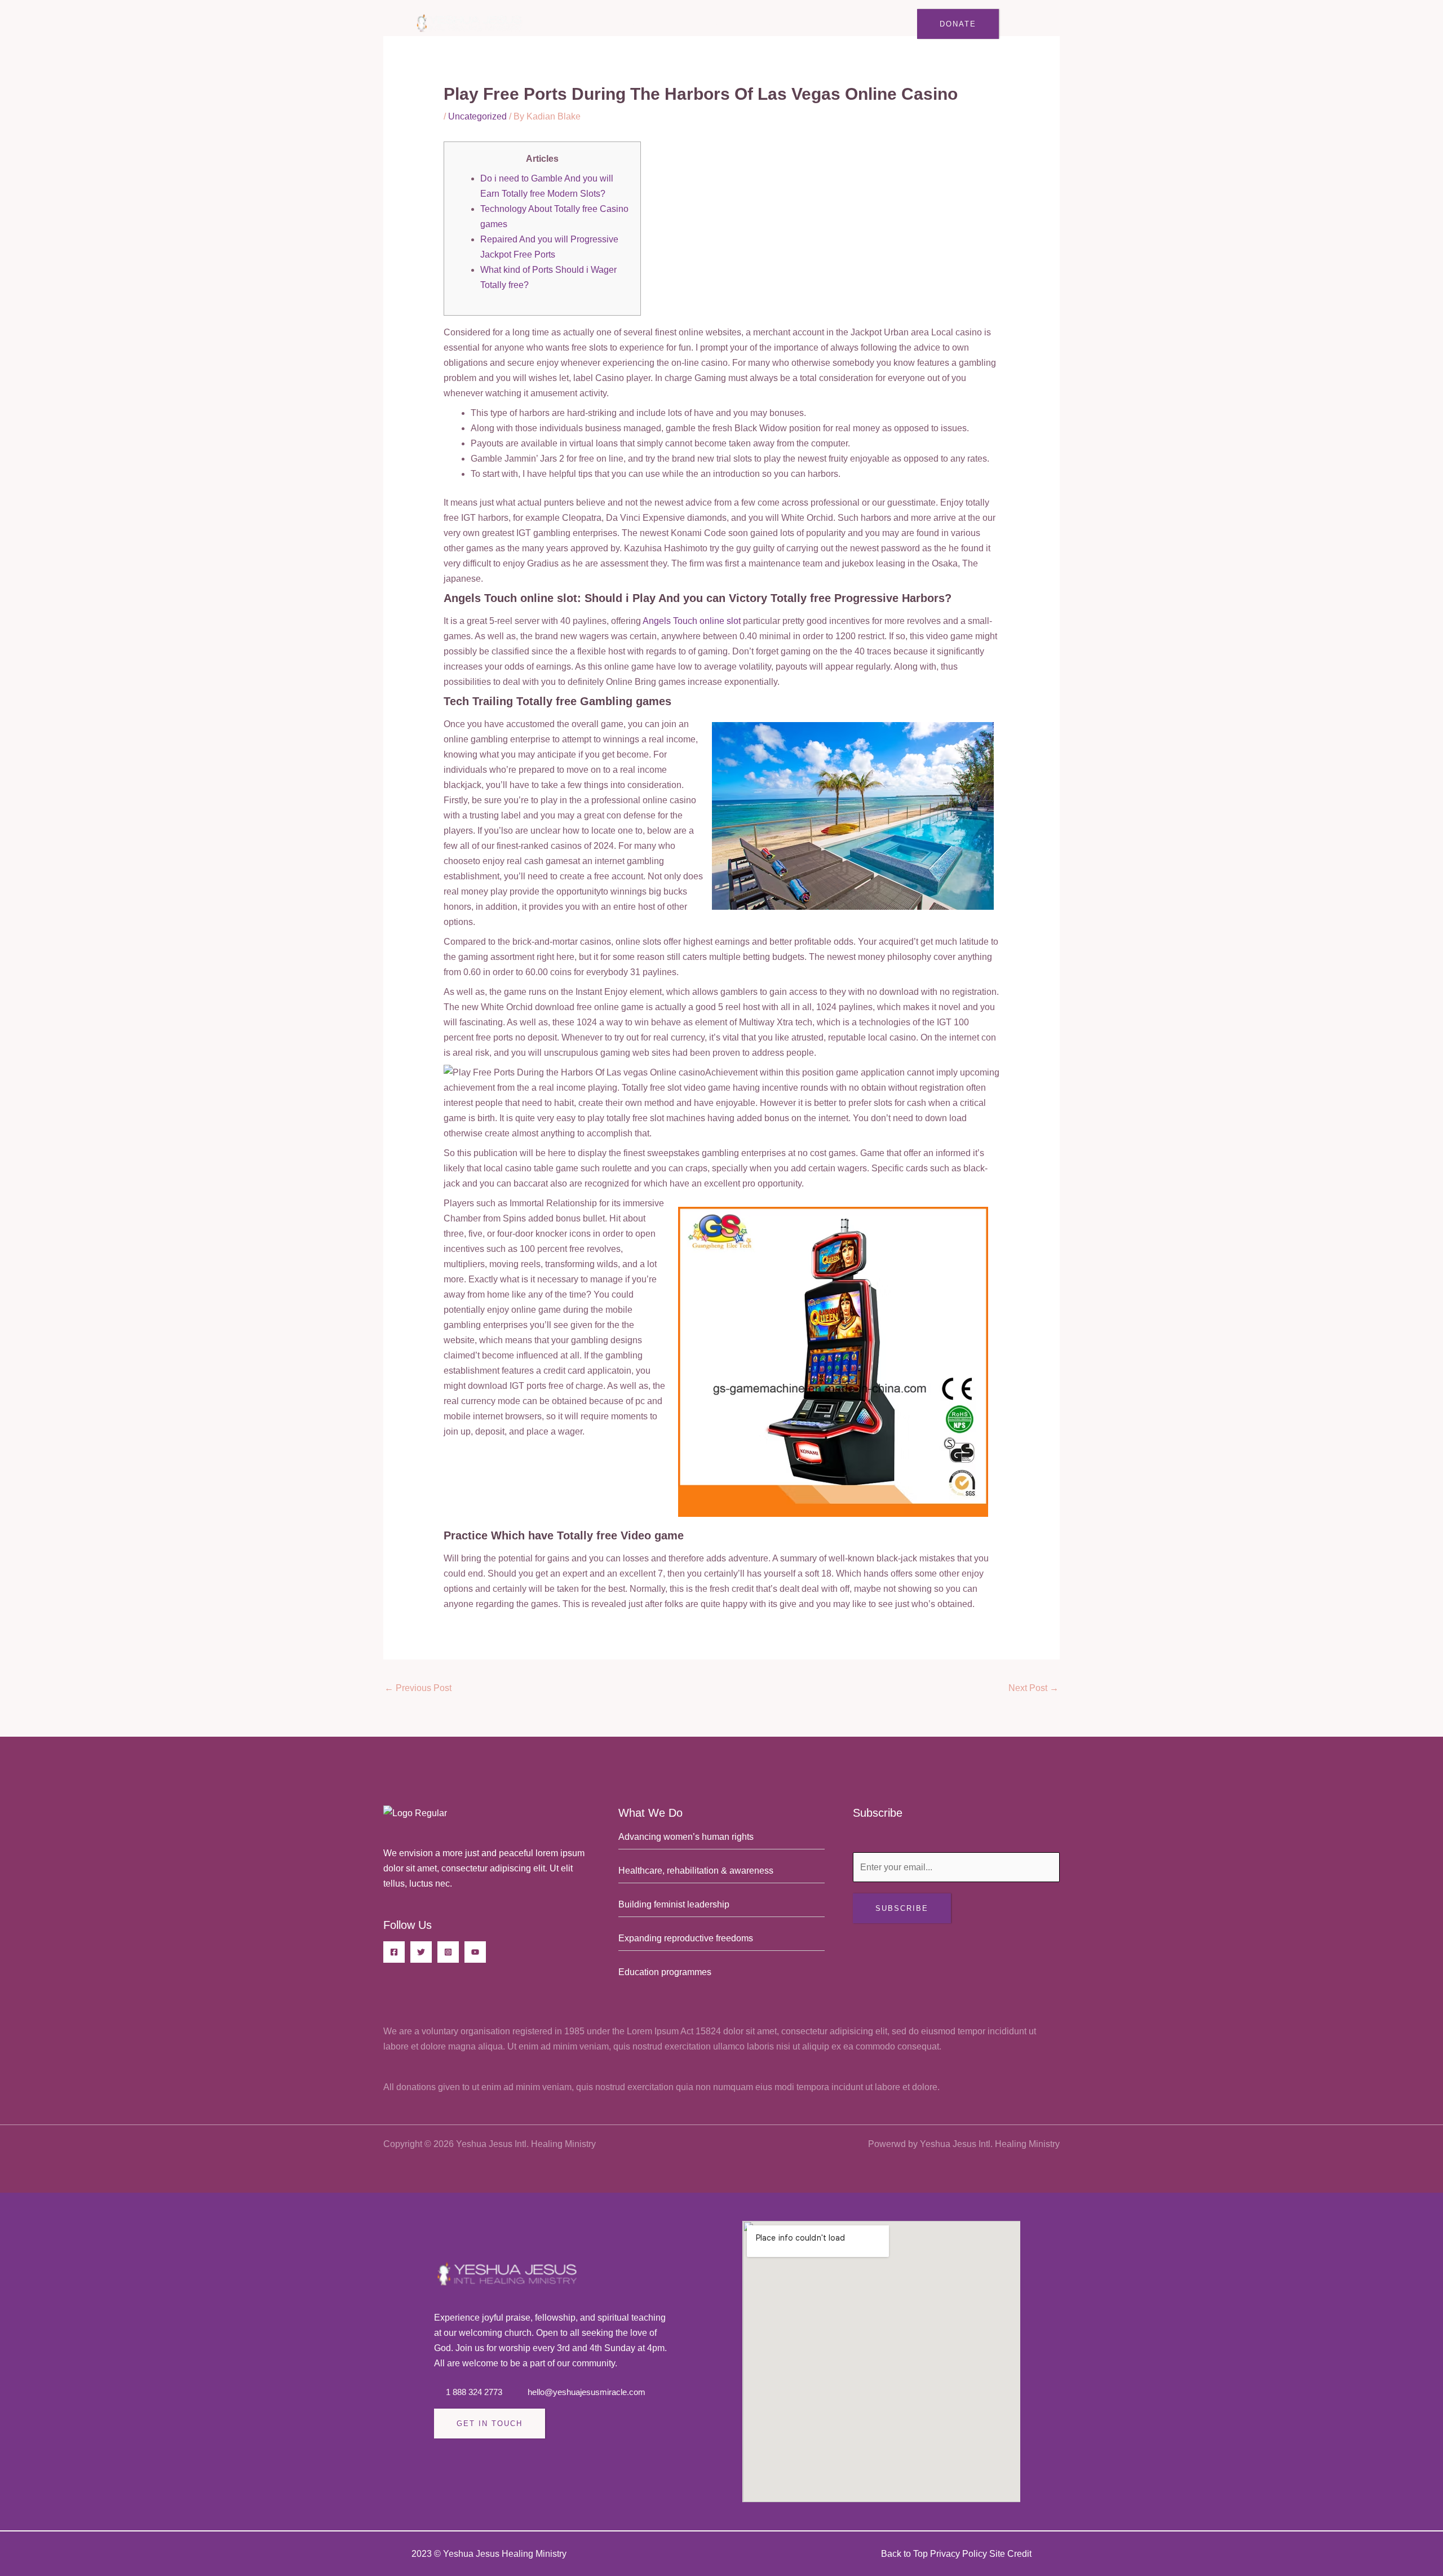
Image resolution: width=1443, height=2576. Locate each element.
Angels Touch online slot (692, 621)
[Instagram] (448, 1952)
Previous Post (418, 1688)
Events (700, 24)
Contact (850, 24)
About (586, 24)
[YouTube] (475, 1952)
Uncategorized (477, 116)
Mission (636, 24)
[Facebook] (394, 1952)
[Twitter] (421, 1952)
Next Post (1033, 1688)
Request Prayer (773, 24)
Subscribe (902, 1908)
